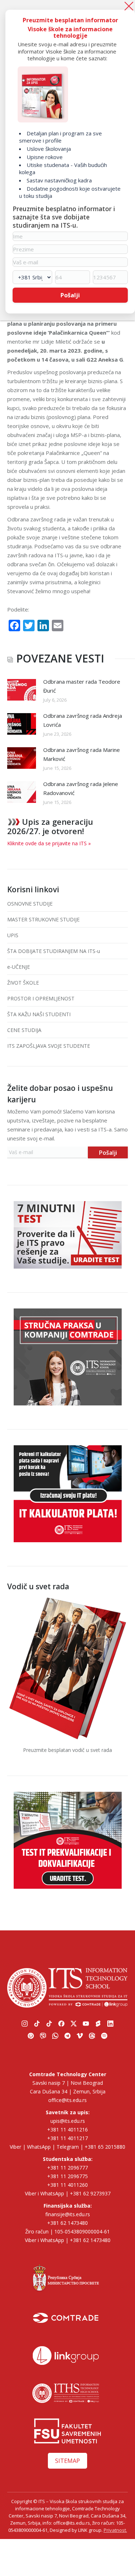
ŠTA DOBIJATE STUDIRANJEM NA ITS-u (54, 951)
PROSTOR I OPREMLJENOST (41, 998)
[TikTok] (37, 2024)
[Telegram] (67, 2036)
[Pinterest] (31, 2036)
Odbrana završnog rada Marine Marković (82, 754)
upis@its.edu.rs (68, 2121)
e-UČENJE (19, 967)
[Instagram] (24, 2024)
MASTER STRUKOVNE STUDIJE (43, 919)
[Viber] (128, 1040)
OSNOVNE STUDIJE (30, 904)
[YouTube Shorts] (98, 2024)
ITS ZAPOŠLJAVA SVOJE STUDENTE (49, 1046)
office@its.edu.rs (67, 2100)
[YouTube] (86, 2024)
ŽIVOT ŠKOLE (23, 983)
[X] (73, 2024)
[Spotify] (104, 2036)
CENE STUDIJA (24, 1030)
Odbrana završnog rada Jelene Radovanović (81, 788)
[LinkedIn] (110, 2024)
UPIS (13, 935)
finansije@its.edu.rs (68, 2214)
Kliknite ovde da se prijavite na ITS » (49, 843)
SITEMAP (67, 2461)
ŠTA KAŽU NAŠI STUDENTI (39, 1014)
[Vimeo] (80, 2036)
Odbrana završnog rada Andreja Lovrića (83, 720)
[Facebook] (61, 2024)
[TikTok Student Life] (49, 2024)
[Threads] (92, 2036)
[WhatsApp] (128, 1057)
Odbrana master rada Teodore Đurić (82, 686)
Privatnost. (115, 2530)
